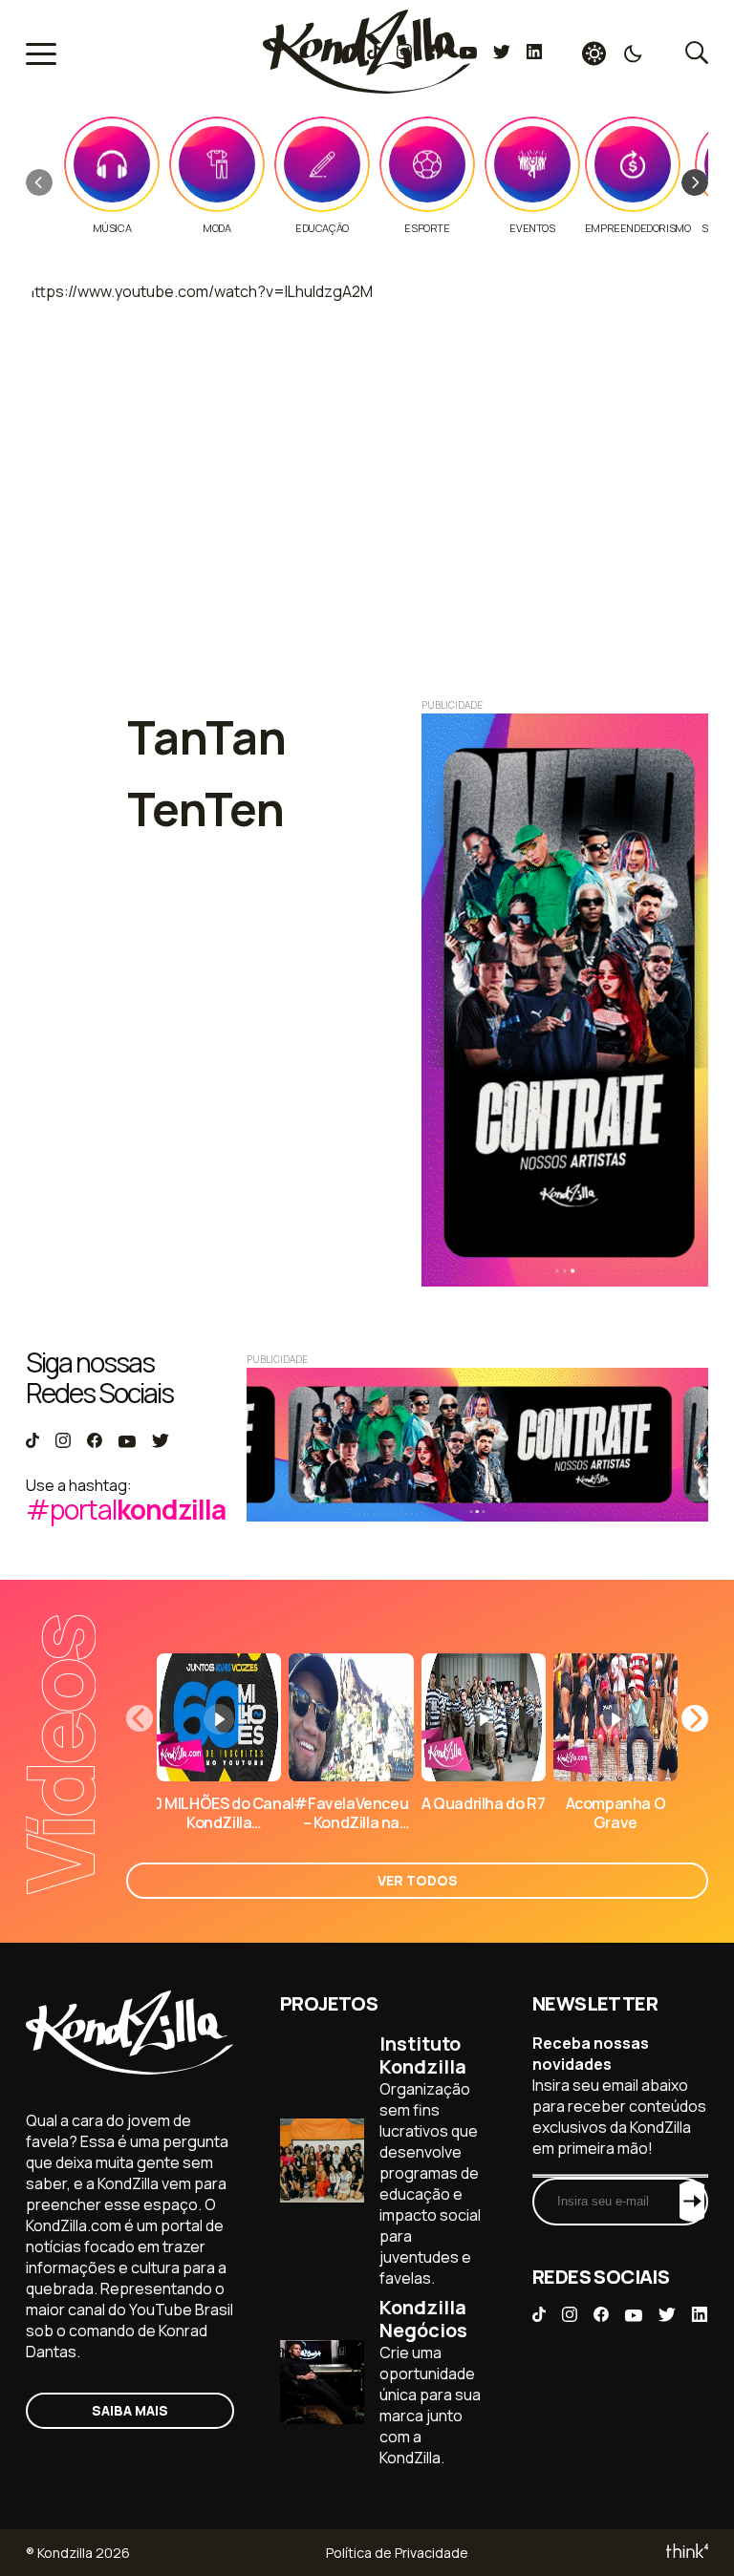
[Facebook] (435, 53)
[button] (695, 182)
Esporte (427, 228)
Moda (216, 228)
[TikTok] (374, 53)
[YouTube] (468, 53)
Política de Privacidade (397, 2553)
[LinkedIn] (534, 53)
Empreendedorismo (638, 228)
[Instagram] (404, 53)
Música (112, 228)
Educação (322, 228)
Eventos (532, 228)
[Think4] (686, 2553)
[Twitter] (501, 53)
